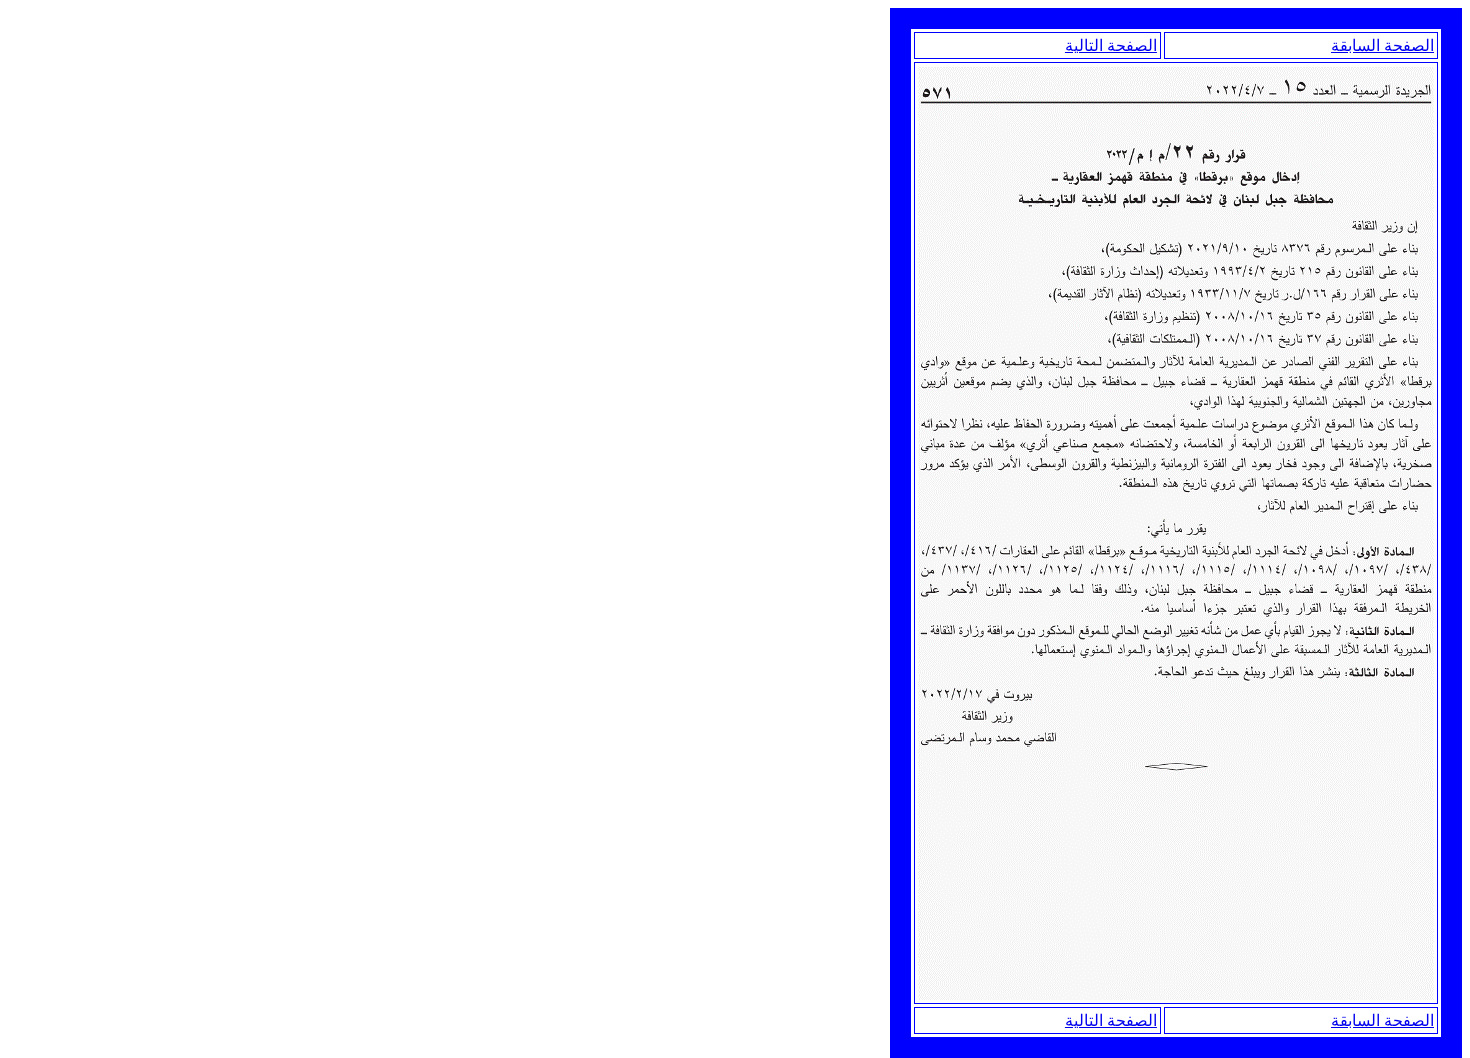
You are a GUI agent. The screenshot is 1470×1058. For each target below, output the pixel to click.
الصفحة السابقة (1382, 45)
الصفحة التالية (1111, 45)
